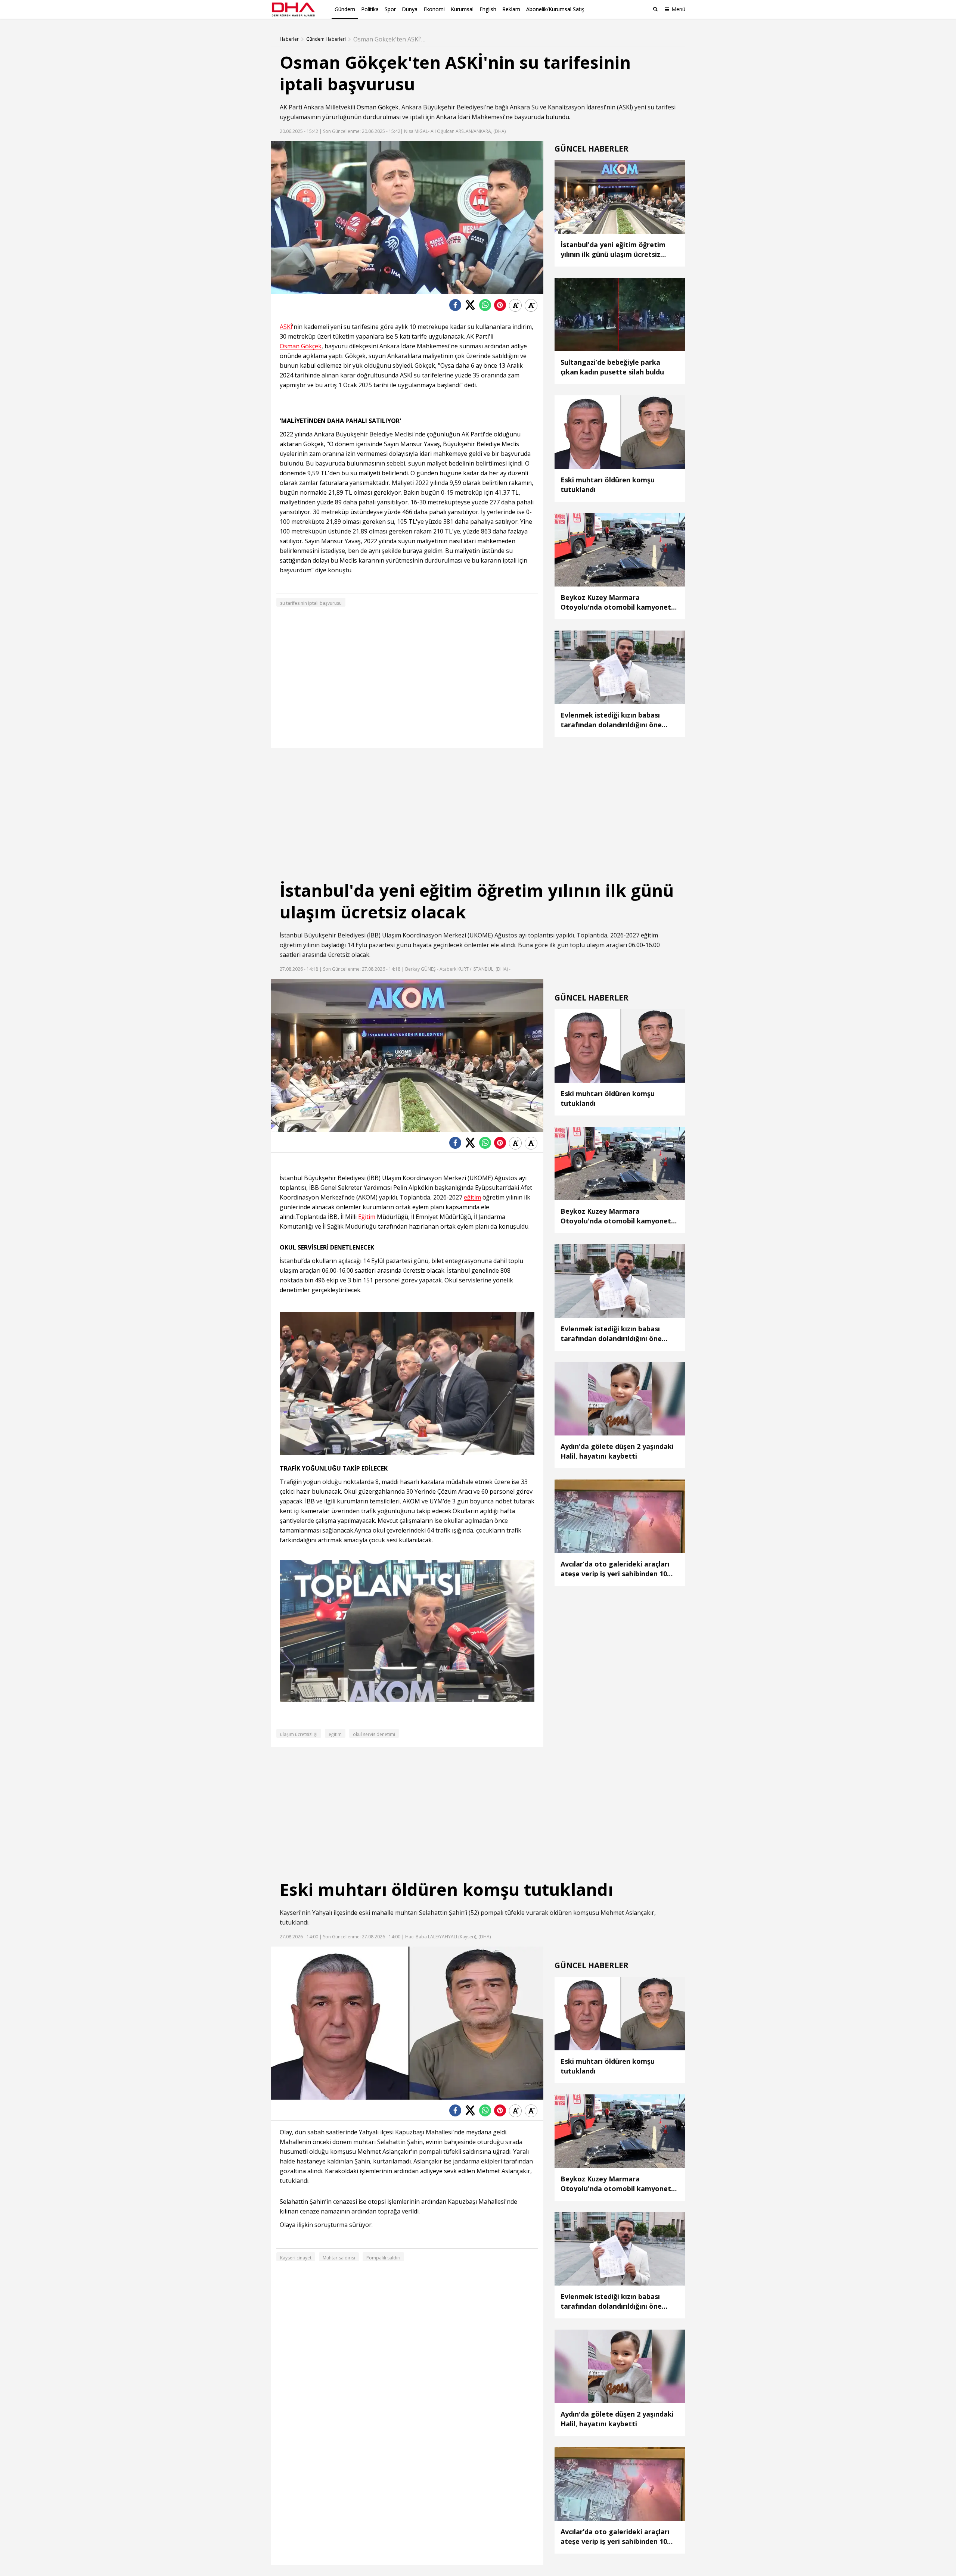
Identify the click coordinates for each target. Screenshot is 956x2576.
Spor (390, 9)
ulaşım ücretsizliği (299, 1734)
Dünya (410, 9)
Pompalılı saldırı (383, 2258)
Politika (370, 9)
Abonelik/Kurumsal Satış (555, 9)
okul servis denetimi (374, 1734)
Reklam (511, 9)
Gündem (345, 9)
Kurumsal (462, 9)
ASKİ (625, 107)
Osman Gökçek (378, 107)
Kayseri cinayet (296, 2258)
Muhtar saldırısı (339, 2258)
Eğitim (367, 1217)
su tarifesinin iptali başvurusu (311, 603)
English (488, 9)
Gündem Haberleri (326, 39)
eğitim (649, 935)
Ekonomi (434, 9)
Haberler (289, 39)
